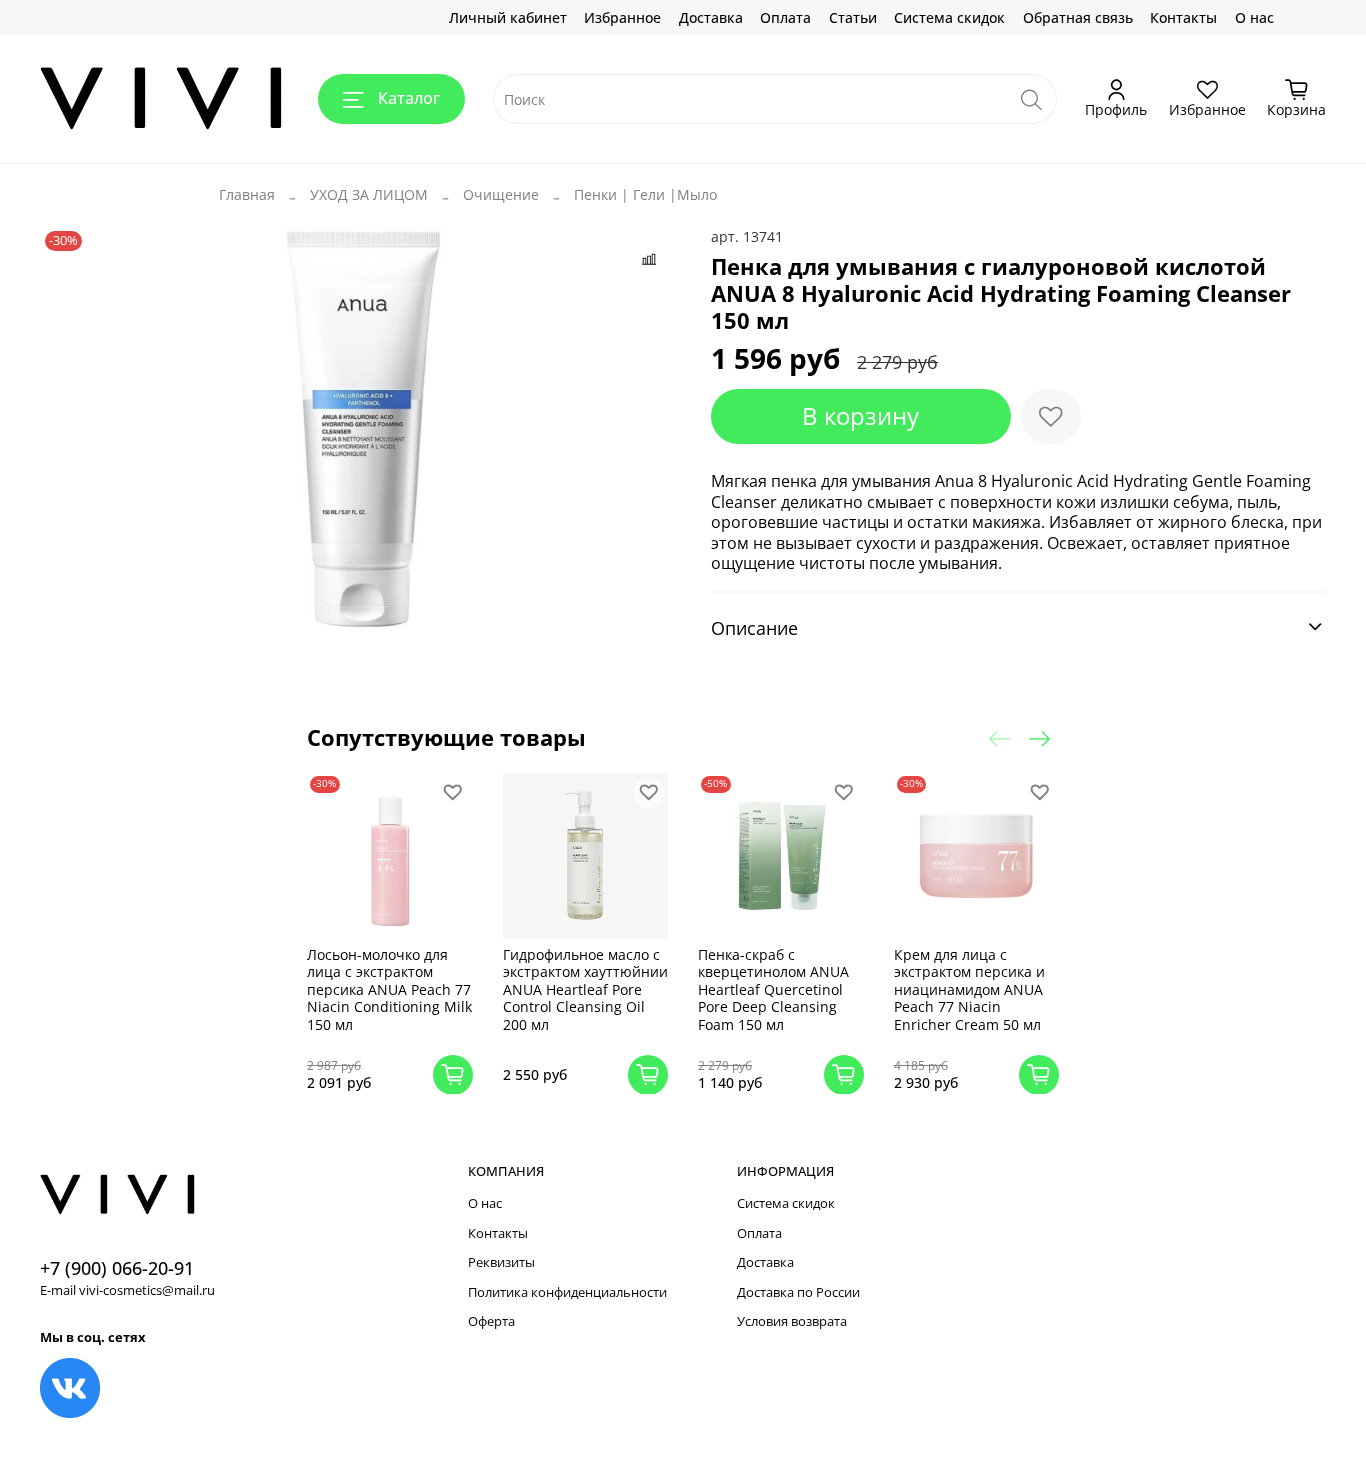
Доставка (711, 17)
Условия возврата (792, 1321)
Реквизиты (501, 1262)
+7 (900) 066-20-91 (117, 1268)
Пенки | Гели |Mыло (645, 194)
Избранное (622, 17)
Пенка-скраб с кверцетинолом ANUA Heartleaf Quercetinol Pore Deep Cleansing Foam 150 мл (773, 988)
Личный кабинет (508, 17)
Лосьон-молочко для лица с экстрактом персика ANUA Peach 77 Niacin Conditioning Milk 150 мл (389, 988)
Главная (247, 194)
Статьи (853, 17)
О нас (1254, 17)
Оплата (785, 17)
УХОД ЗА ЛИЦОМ (369, 194)
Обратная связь (1078, 17)
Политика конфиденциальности (567, 1292)
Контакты (1183, 17)
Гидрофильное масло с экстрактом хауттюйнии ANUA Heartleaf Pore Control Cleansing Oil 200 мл (585, 988)
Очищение (501, 194)
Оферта (491, 1321)
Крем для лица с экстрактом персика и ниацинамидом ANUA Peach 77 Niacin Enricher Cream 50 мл (969, 988)
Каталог (409, 98)
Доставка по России (798, 1292)
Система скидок (949, 17)
